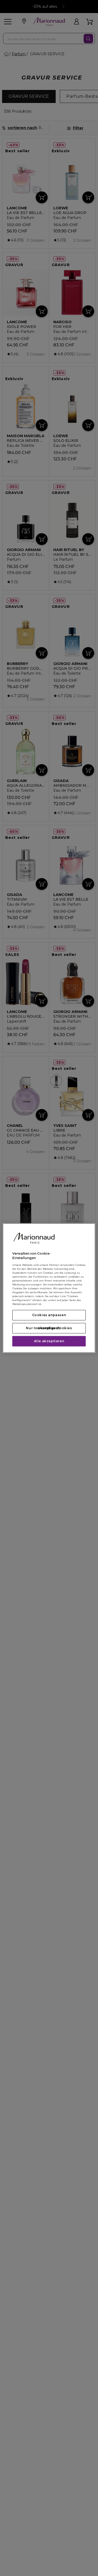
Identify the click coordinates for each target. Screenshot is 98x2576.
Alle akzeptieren (49, 1341)
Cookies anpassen (49, 1315)
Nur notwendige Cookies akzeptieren (49, 1328)
